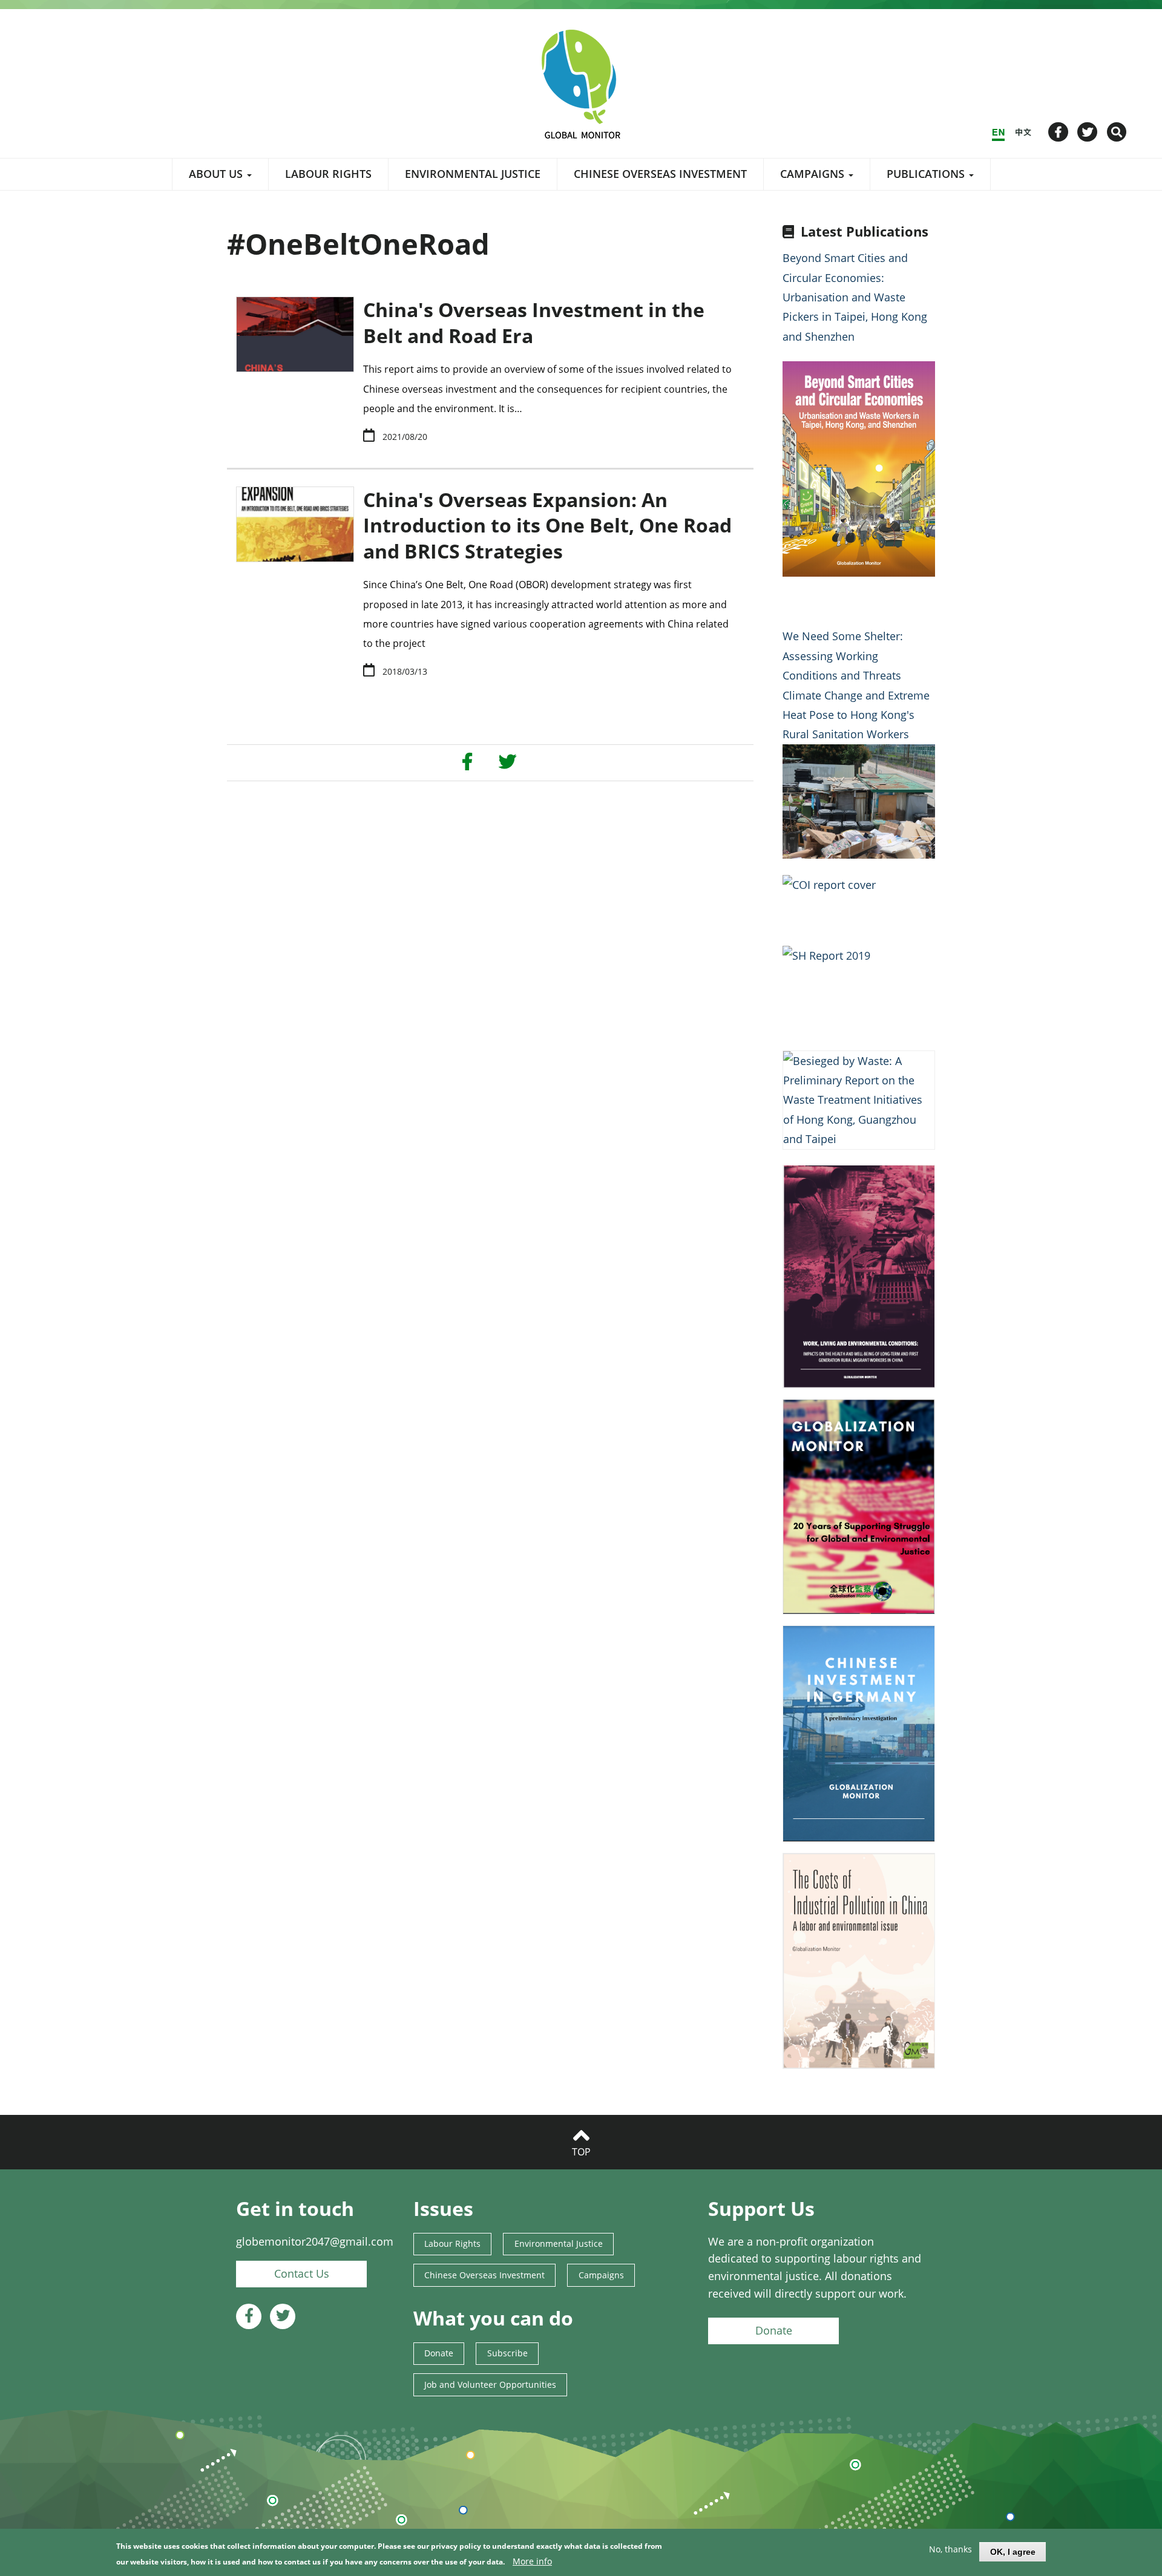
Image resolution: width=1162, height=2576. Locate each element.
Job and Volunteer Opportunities (490, 2384)
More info (532, 2561)
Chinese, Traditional (1023, 132)
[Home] (581, 84)
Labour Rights (328, 174)
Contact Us (302, 2273)
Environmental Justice (473, 174)
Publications (927, 174)
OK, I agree (1013, 2552)
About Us (217, 174)
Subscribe (507, 2353)
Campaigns (814, 174)
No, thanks (950, 2549)
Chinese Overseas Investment (660, 174)
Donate (439, 2353)
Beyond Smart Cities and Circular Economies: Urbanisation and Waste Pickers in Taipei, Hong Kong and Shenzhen (855, 297)
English (998, 132)
